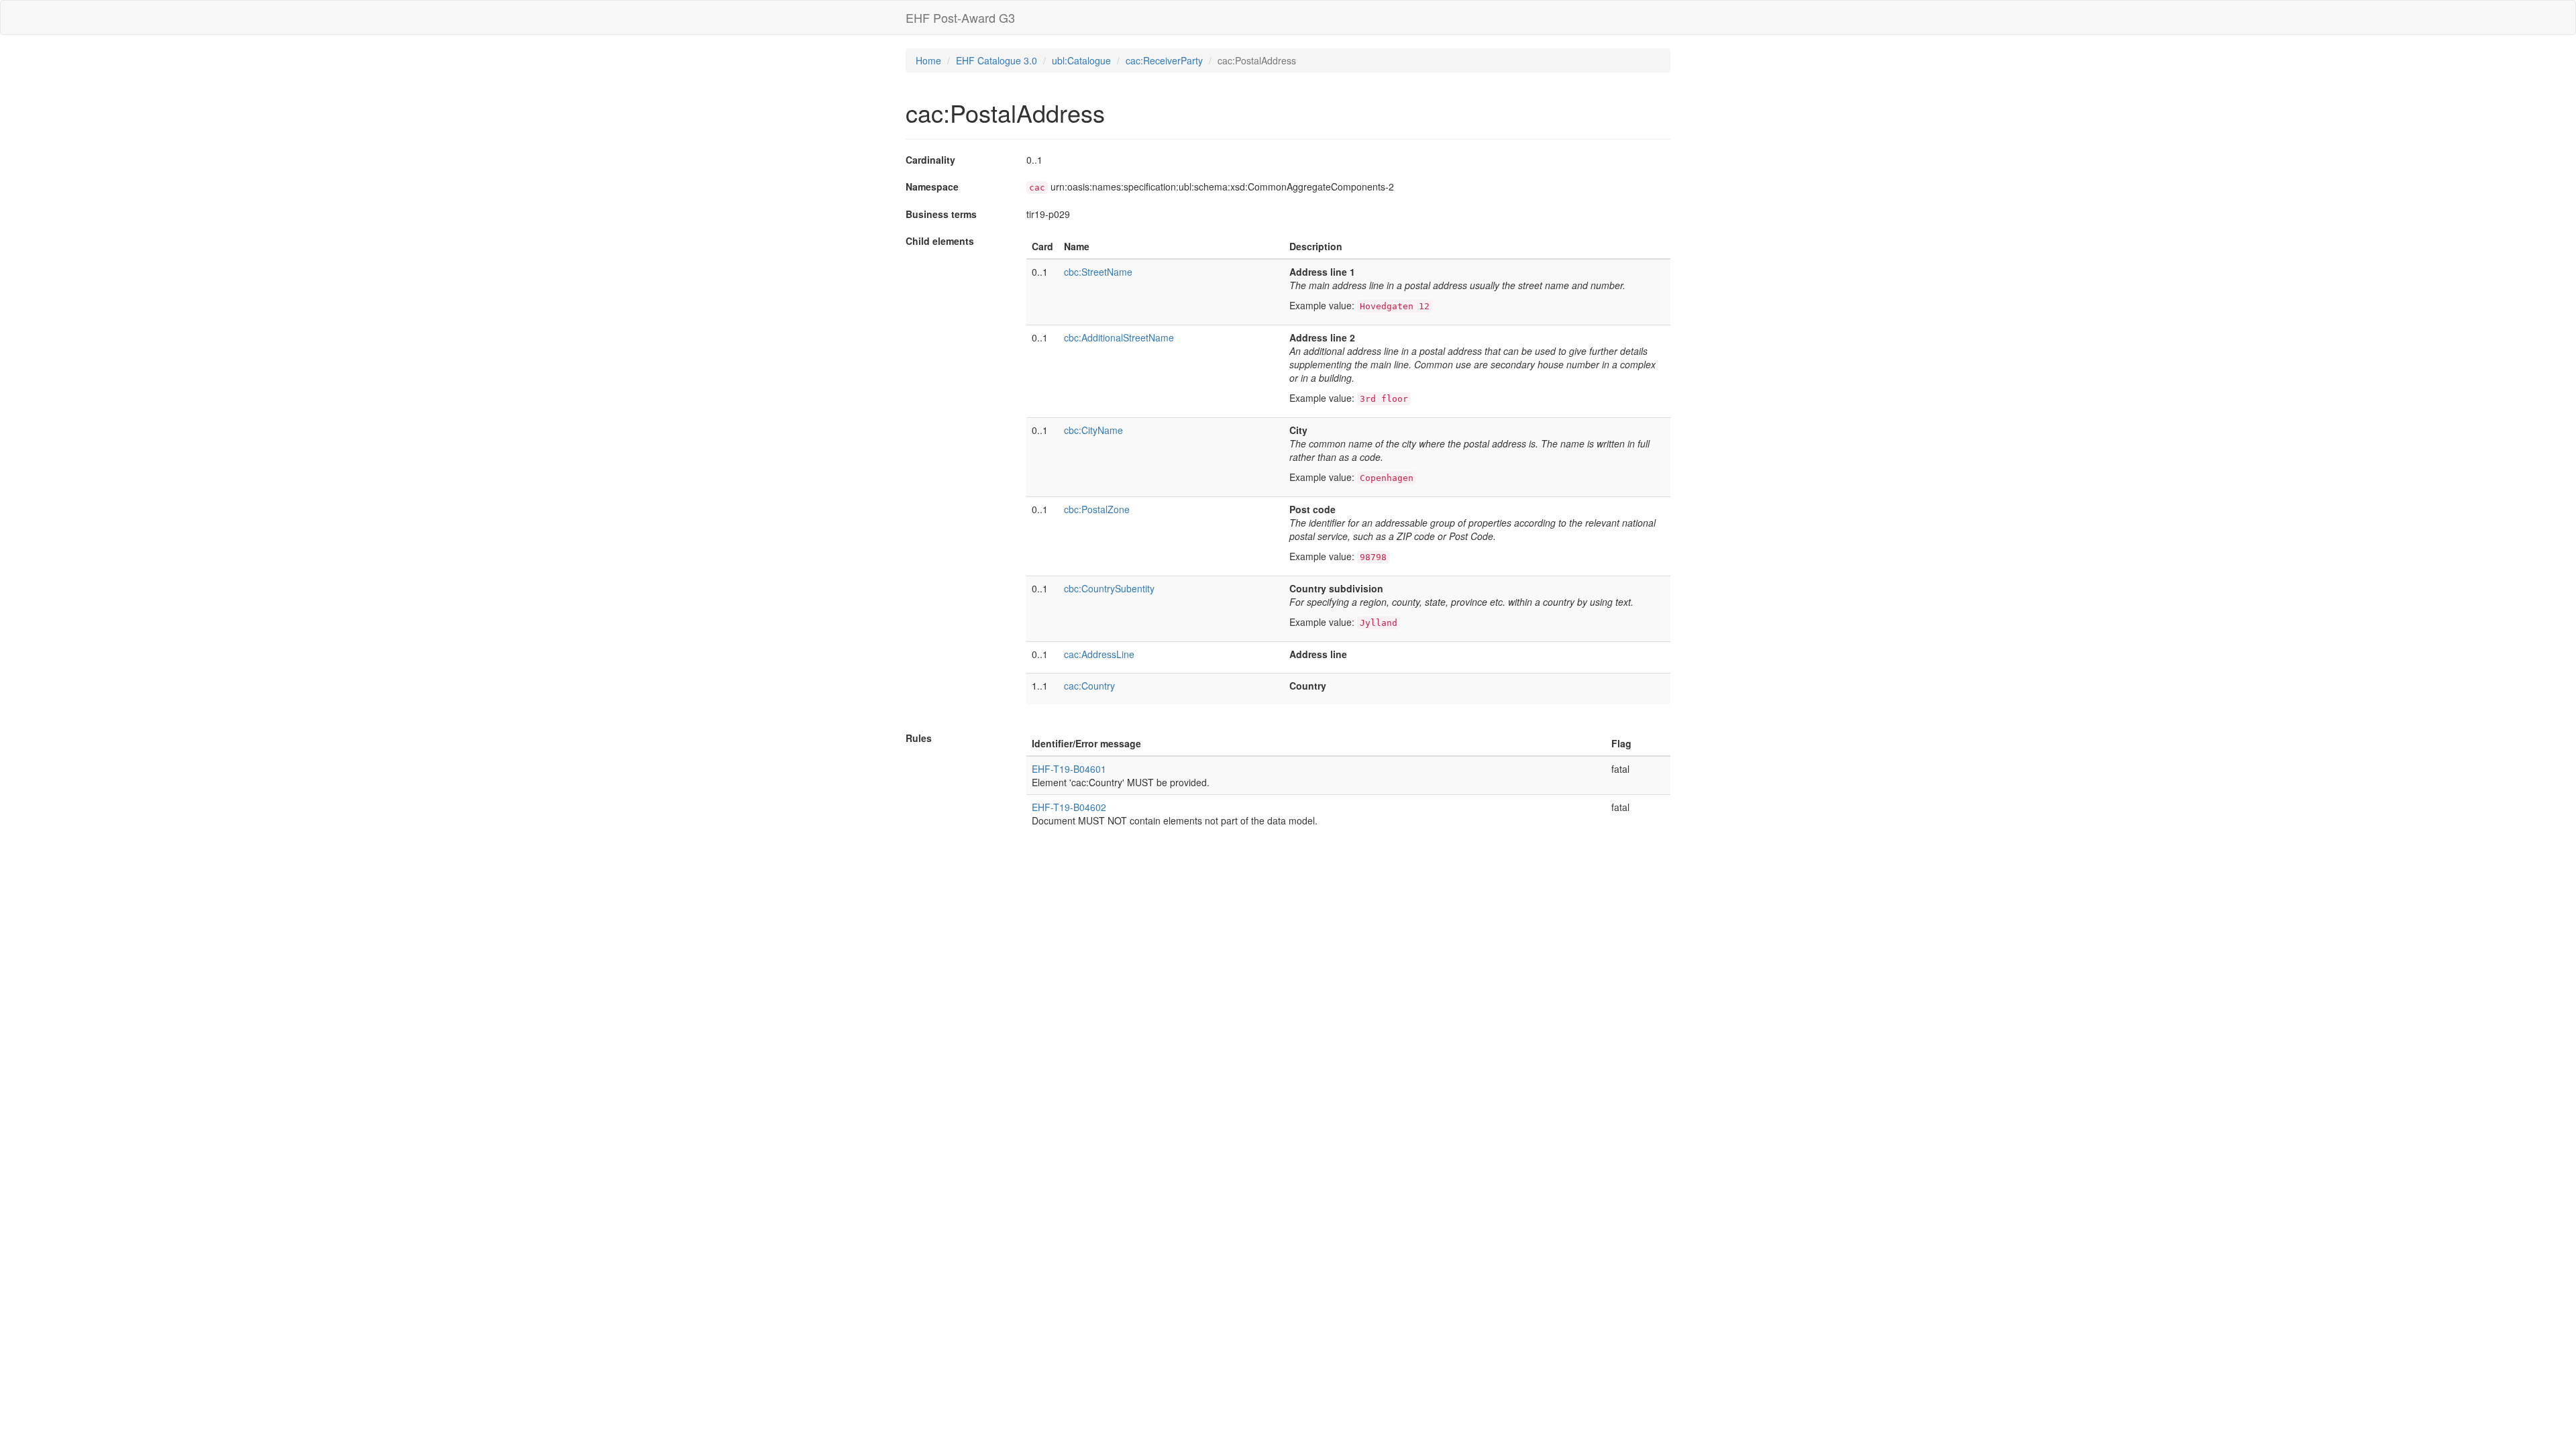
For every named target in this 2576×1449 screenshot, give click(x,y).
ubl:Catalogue (1081, 60)
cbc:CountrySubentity (1109, 588)
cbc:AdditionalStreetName (1119, 337)
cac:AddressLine (1099, 654)
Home (928, 60)
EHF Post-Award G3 (960, 17)
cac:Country (1089, 686)
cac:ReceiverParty (1164, 60)
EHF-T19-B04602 (1069, 807)
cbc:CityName (1093, 430)
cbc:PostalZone (1097, 509)
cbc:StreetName (1098, 272)
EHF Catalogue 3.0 (997, 60)
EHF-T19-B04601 (1069, 769)
